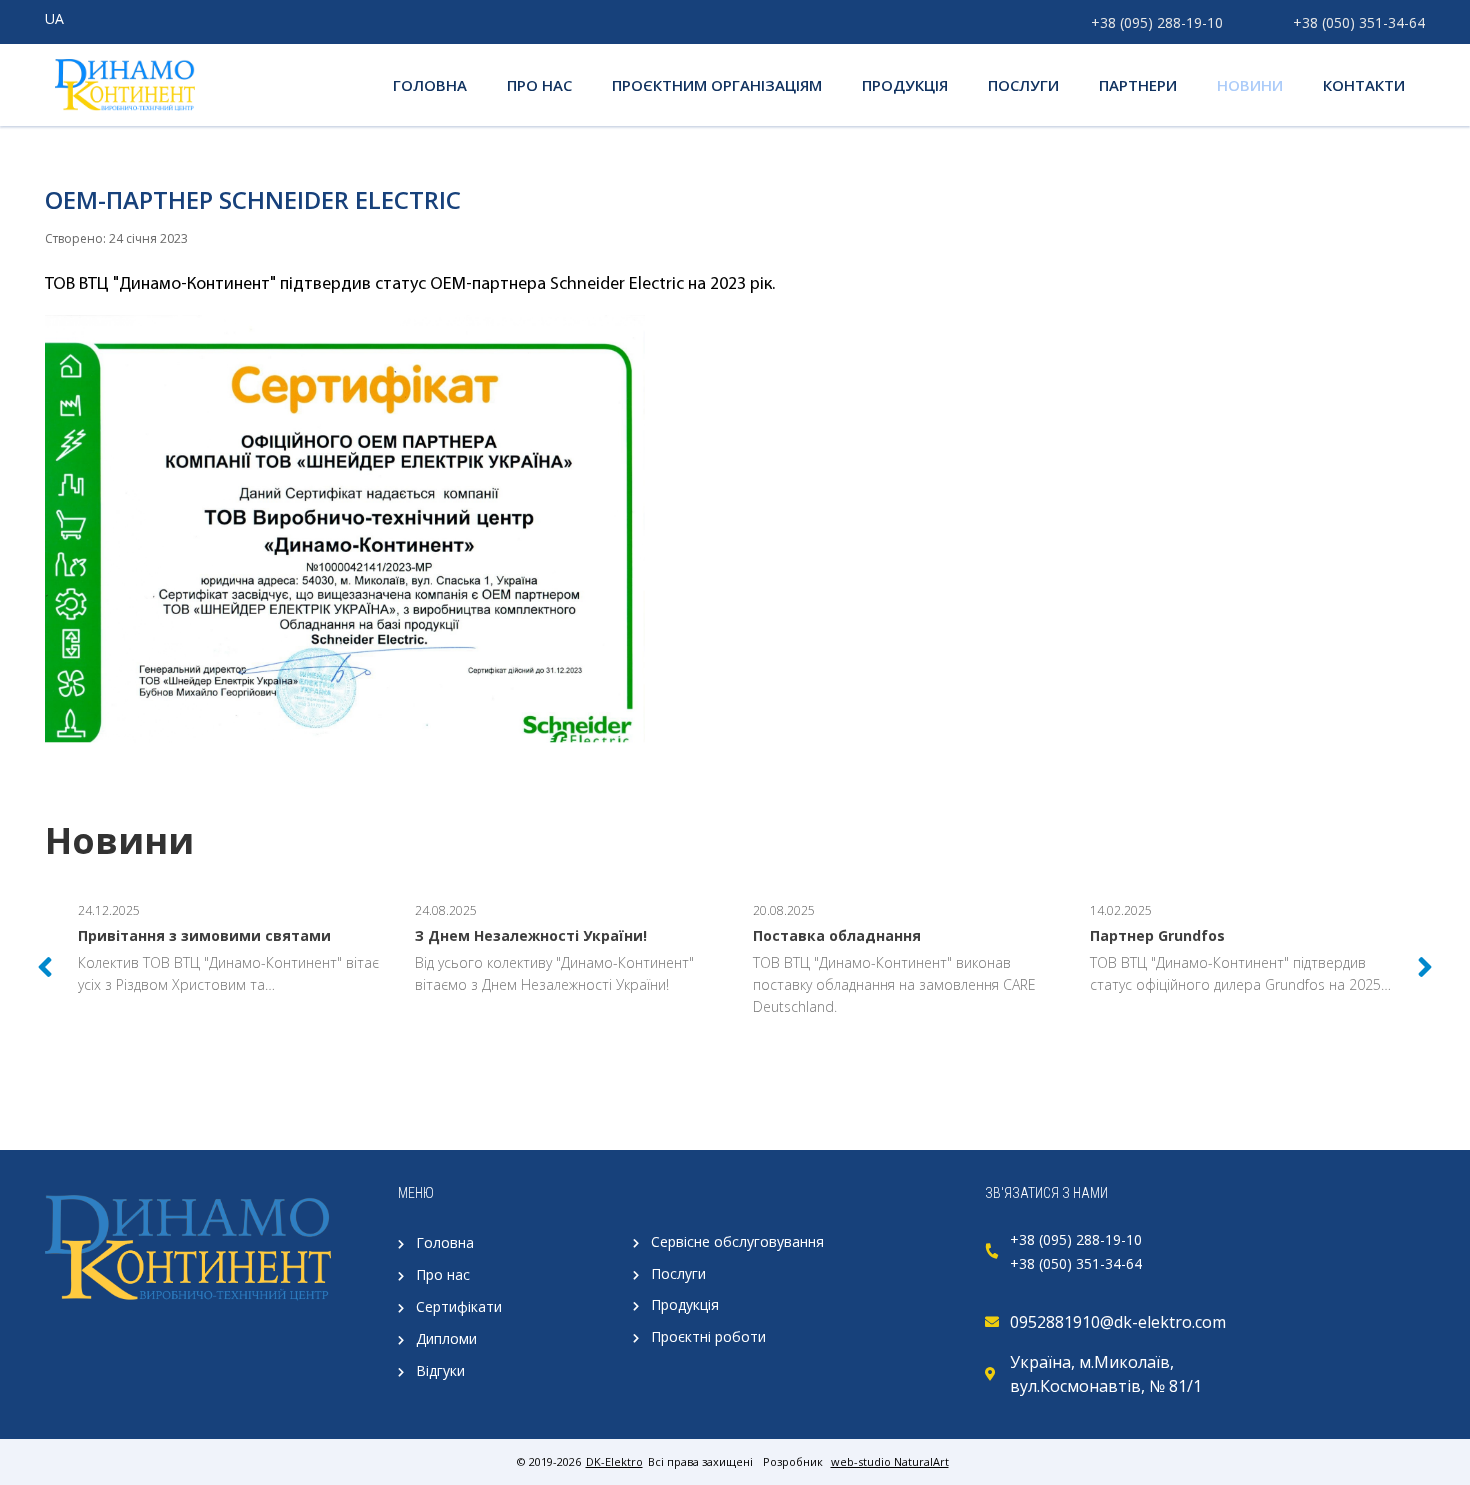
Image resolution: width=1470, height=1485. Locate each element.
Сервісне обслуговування (737, 1241)
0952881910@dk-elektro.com (1118, 1322)
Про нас (443, 1274)
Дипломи (446, 1338)
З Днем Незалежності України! (531, 935)
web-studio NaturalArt (890, 1461)
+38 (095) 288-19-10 (1157, 22)
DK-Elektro (614, 1461)
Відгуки (440, 1370)
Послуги (678, 1273)
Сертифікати (459, 1306)
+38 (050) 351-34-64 (1359, 22)
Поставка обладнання (837, 935)
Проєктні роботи (708, 1336)
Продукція (685, 1304)
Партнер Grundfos (1157, 935)
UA (54, 18)
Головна (445, 1242)
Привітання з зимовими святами (204, 935)
